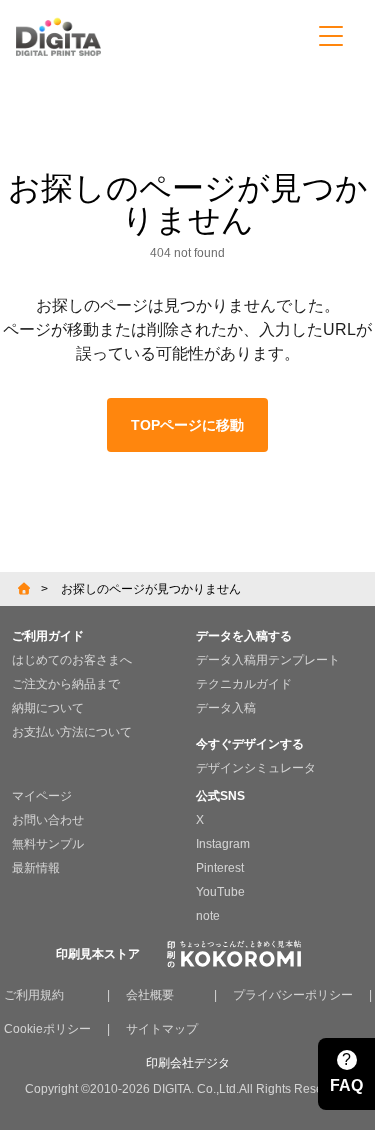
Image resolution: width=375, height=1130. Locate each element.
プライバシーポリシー (293, 995)
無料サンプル (48, 844)
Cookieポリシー (47, 1029)
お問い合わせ (48, 820)
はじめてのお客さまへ (72, 660)
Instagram (223, 844)
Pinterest (220, 868)
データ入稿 (226, 708)
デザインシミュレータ (256, 768)
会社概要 (150, 995)
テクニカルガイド (244, 684)
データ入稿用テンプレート (268, 660)
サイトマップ (162, 1029)
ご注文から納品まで (66, 684)
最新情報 (36, 868)
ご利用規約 (34, 995)
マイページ (42, 796)
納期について (48, 708)
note (208, 916)
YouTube (220, 892)
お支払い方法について (72, 732)
